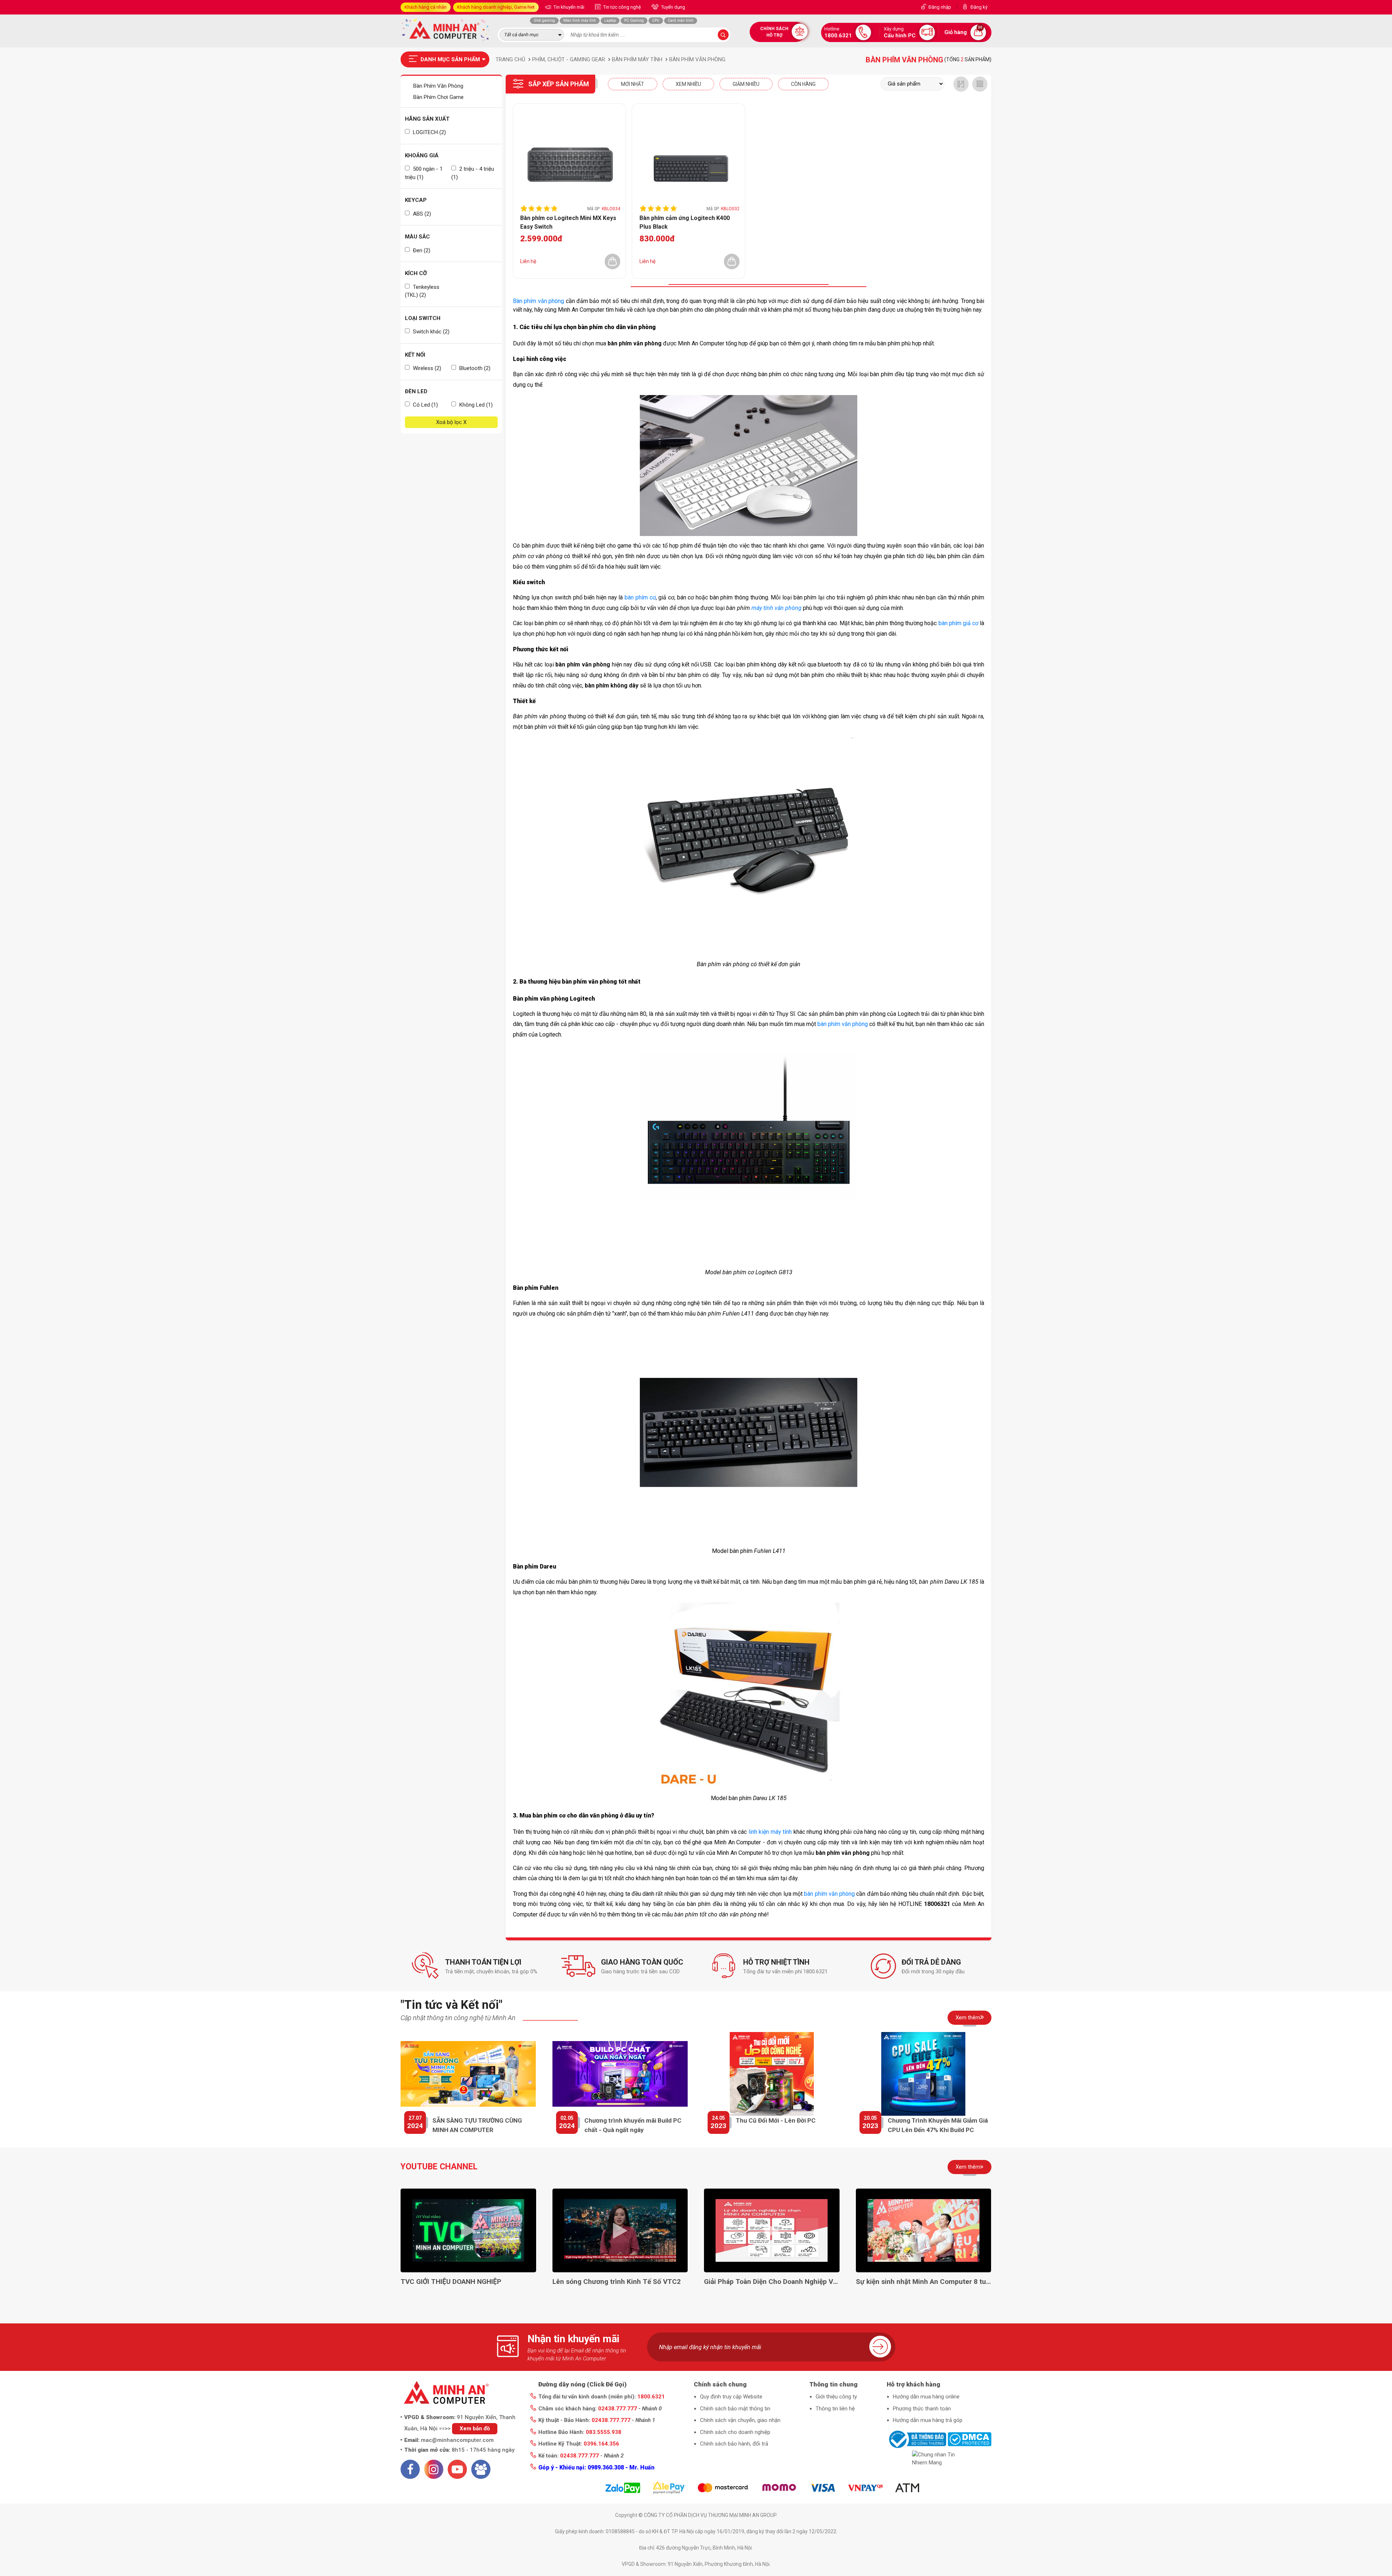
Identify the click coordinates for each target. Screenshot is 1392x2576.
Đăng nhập (940, 7)
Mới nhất (633, 84)
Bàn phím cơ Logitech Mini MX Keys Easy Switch (568, 222)
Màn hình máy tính (580, 20)
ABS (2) (421, 214)
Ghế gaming (544, 20)
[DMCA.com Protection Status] (970, 2439)
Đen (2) (421, 250)
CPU (656, 20)
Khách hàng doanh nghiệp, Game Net (496, 7)
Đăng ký (979, 7)
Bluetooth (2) (474, 368)
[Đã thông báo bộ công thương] (916, 2439)
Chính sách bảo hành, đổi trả (734, 2444)
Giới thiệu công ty (836, 2397)
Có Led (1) (425, 405)
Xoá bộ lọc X (451, 422)
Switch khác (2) (430, 332)
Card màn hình (681, 20)
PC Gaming (634, 20)
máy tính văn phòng (776, 608)
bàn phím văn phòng (843, 1024)
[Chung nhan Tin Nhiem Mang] (939, 2459)
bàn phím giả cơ (958, 623)
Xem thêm (968, 2018)
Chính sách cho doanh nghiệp (735, 2432)
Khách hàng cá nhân (426, 7)
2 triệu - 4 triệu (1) (473, 173)
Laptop (610, 20)
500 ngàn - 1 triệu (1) (424, 173)
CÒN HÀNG (803, 84)
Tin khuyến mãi (568, 7)
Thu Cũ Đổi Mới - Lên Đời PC (776, 2120)
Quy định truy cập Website (731, 2397)
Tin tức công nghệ (622, 7)
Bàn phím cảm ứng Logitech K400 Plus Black (685, 222)
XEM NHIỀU (688, 84)
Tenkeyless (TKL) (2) (422, 291)
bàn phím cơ (640, 597)
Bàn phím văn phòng (538, 301)
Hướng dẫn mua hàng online (926, 2397)
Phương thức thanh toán (922, 2409)
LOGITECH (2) (429, 132)
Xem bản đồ (475, 2428)
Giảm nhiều (746, 84)
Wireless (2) (426, 368)
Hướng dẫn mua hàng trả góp (928, 2420)
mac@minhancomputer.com (457, 2440)
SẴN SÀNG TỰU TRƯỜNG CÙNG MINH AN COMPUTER (477, 2125)
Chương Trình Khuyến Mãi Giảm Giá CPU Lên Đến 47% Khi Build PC (938, 2125)
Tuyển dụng (673, 7)
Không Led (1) (475, 405)
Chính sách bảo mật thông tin (735, 2409)
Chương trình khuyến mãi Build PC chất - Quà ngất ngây (633, 2125)
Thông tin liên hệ (835, 2409)
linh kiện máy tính (770, 1832)
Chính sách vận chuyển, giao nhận (740, 2420)
